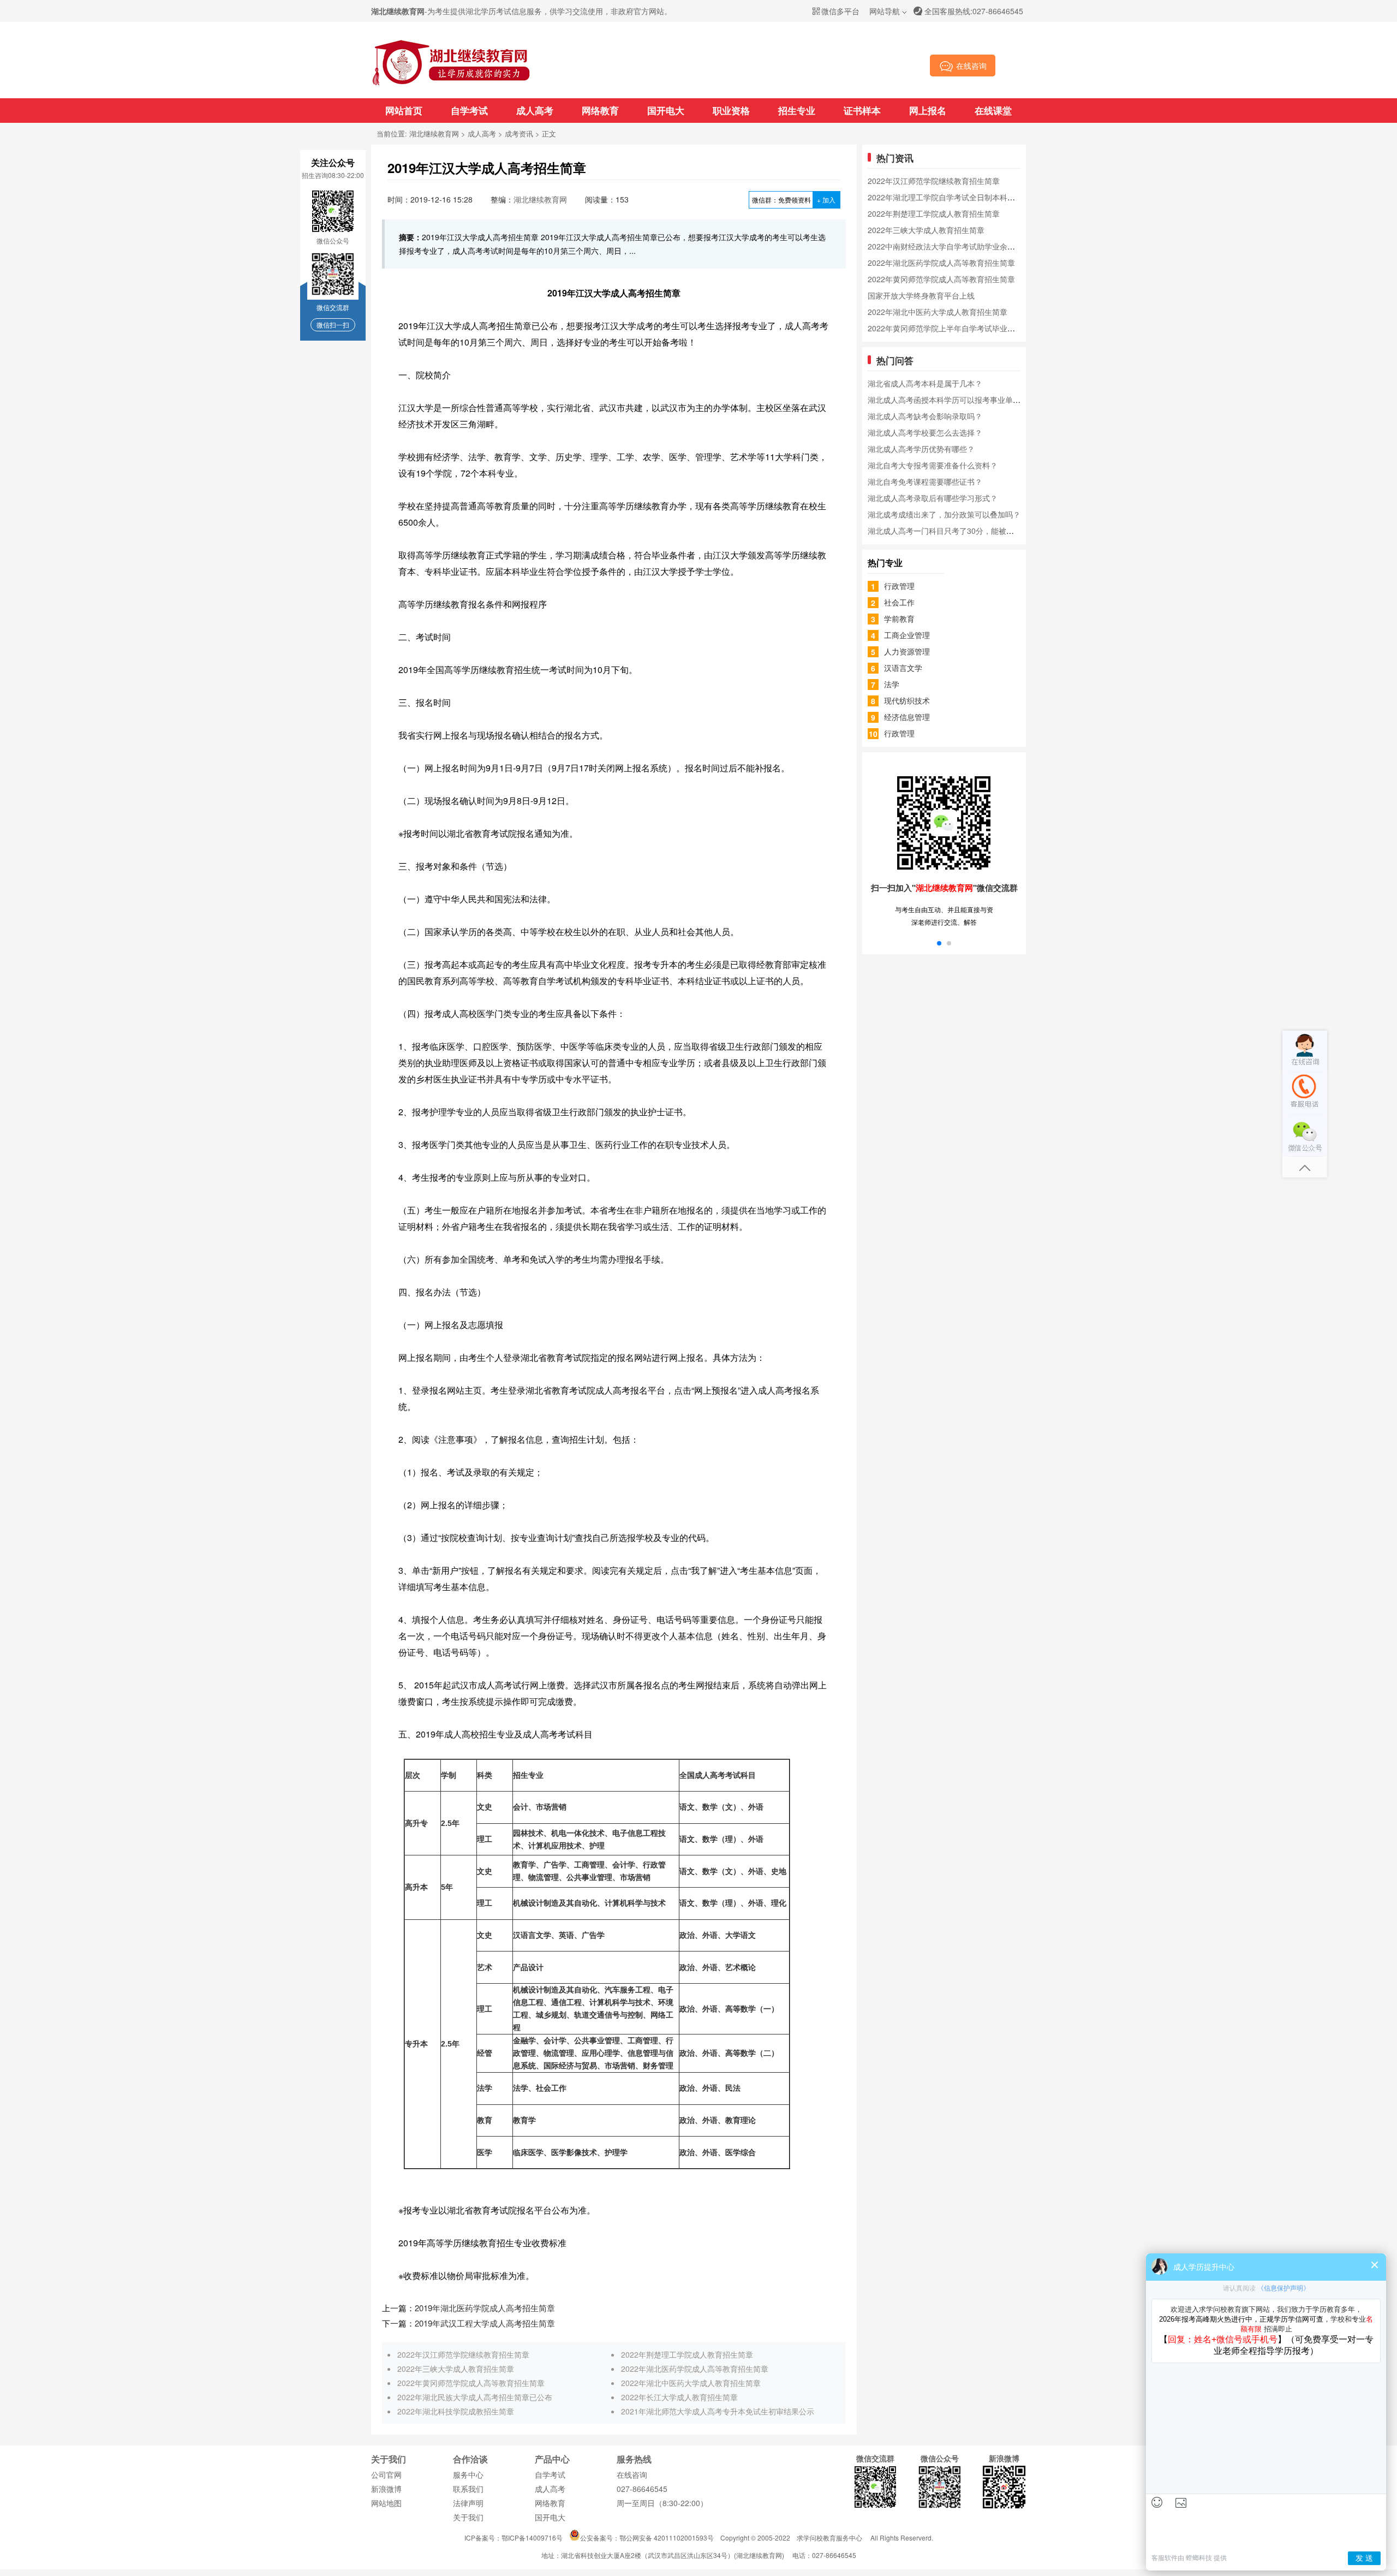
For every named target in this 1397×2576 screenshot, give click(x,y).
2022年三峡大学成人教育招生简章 (456, 2369)
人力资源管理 (907, 651)
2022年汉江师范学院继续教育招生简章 (463, 2354)
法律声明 (468, 2503)
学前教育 (899, 618)
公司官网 (386, 2474)
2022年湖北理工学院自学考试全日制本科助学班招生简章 (964, 197)
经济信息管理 (907, 717)
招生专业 (797, 110)
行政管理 (899, 586)
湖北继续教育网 (434, 133)
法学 (892, 684)
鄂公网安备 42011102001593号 (667, 2538)
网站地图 (386, 2503)
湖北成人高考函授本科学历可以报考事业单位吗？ (952, 400)
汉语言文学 (903, 668)
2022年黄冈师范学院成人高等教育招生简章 (471, 2383)
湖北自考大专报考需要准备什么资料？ (933, 465)
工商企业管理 (907, 635)
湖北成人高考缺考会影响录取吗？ (925, 416)
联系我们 (468, 2489)
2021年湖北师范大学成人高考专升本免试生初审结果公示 (718, 2411)
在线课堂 (993, 110)
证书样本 (862, 110)
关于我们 (468, 2517)
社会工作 (899, 602)
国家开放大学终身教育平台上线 (921, 295)
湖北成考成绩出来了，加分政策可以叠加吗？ (944, 514)
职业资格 (731, 110)
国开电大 (666, 110)
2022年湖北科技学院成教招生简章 (456, 2411)
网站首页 (404, 110)
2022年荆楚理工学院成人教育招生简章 (687, 2354)
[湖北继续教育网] (451, 84)
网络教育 (600, 110)
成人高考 (535, 110)
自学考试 (469, 110)
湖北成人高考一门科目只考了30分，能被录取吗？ (952, 531)
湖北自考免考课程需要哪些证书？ (925, 481)
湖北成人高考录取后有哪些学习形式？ (933, 498)
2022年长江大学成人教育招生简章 (679, 2397)
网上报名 (928, 110)
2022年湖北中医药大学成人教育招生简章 (691, 2383)
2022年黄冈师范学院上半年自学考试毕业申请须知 (953, 328)
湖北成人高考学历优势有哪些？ (921, 449)
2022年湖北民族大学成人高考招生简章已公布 (475, 2397)
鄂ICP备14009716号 (532, 2538)
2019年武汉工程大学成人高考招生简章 (485, 2323)
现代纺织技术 (907, 700)
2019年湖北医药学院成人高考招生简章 (485, 2308)
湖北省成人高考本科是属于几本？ (925, 383)
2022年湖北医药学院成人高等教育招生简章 (695, 2369)
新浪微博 (386, 2489)
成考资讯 (519, 133)
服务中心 (468, 2474)
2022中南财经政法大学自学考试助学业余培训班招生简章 (964, 246)
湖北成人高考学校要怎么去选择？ (925, 432)
